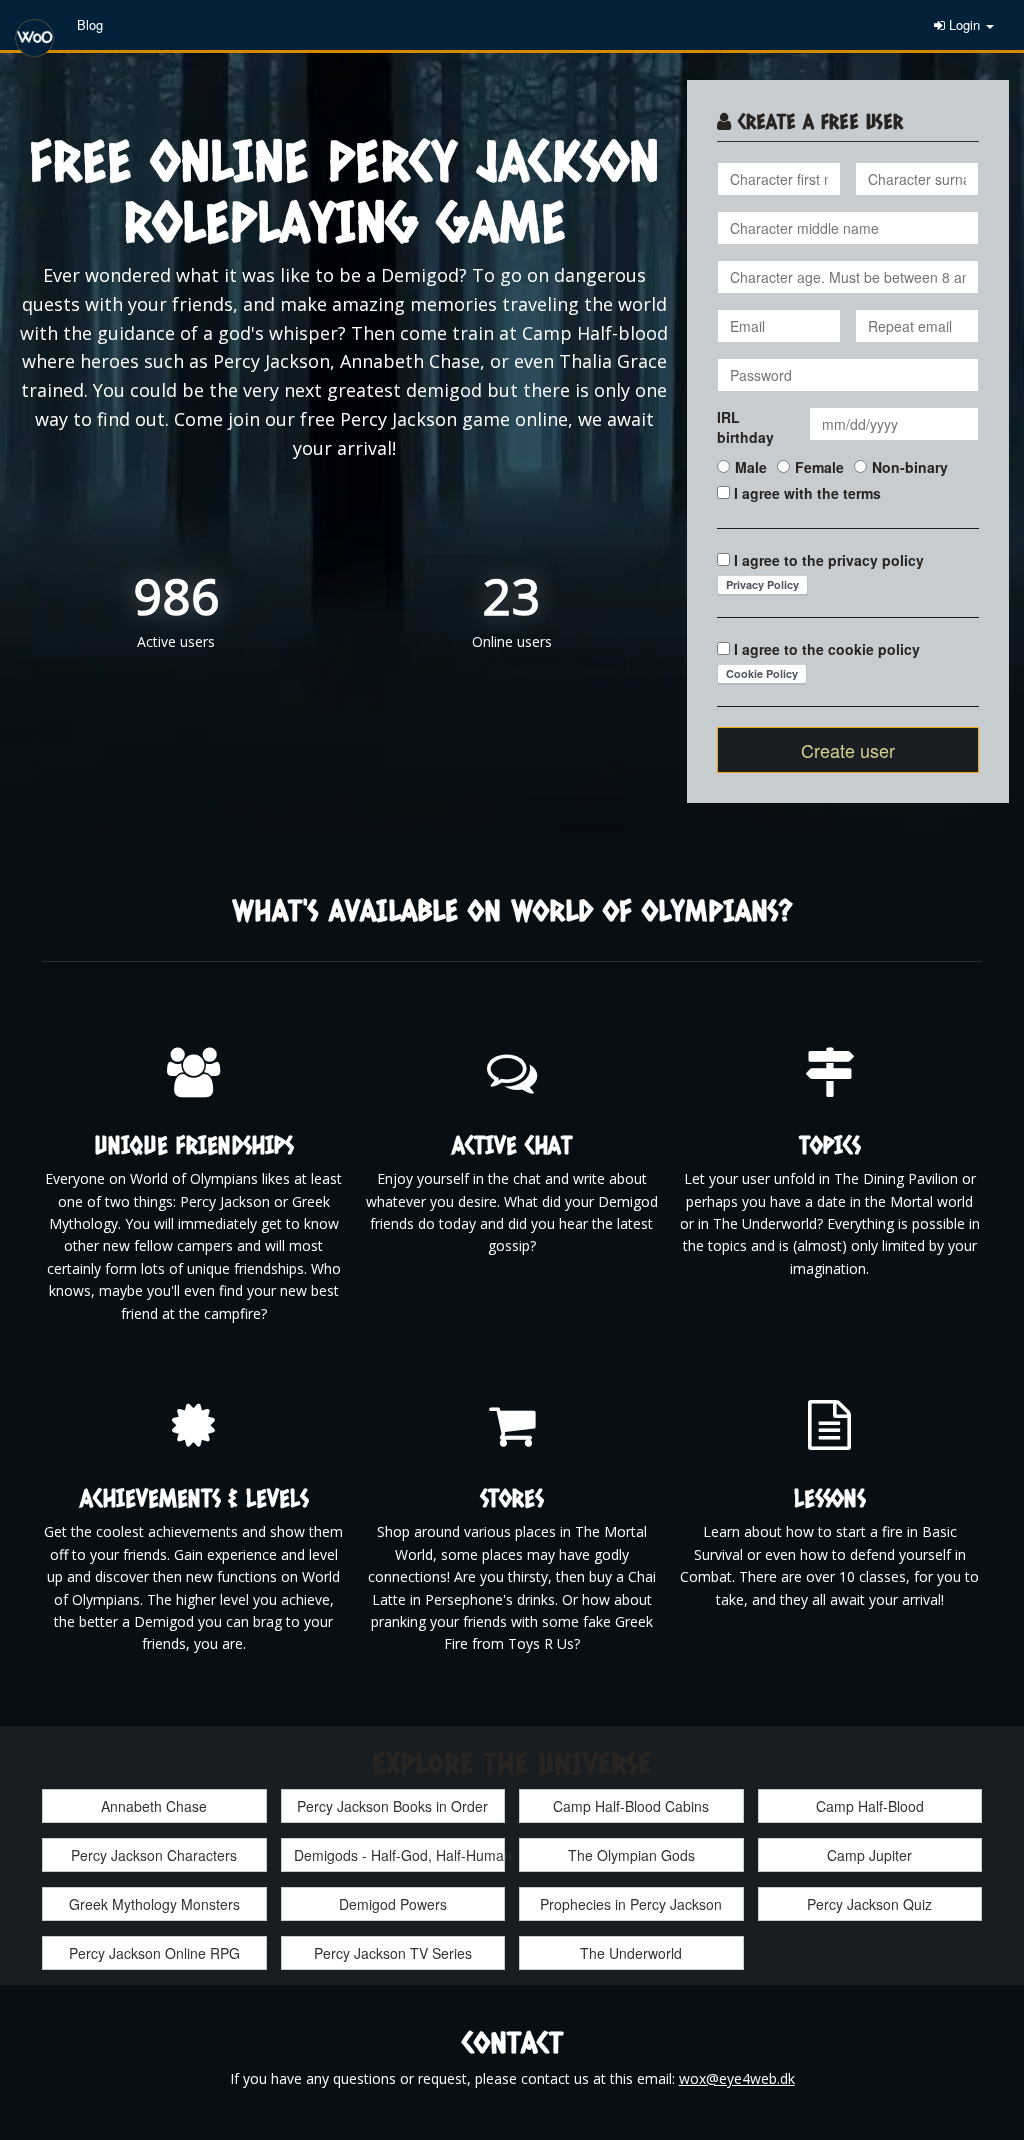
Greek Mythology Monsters (154, 1904)
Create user (848, 750)
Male (751, 467)
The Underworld (631, 1953)
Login (964, 24)
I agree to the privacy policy (829, 560)
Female (819, 467)
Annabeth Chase (154, 1806)
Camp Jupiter (869, 1855)
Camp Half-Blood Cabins (631, 1806)
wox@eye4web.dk (737, 2078)
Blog (90, 24)
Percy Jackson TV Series (393, 1953)
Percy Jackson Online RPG (154, 1953)
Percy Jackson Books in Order (392, 1806)
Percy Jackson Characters (154, 1855)
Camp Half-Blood (870, 1806)
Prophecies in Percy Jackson (631, 1904)
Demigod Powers (393, 1904)
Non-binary (910, 467)
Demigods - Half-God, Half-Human (400, 1855)
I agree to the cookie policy (827, 649)
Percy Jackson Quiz (869, 1904)
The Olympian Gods (631, 1855)
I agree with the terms (807, 493)
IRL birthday (745, 427)
